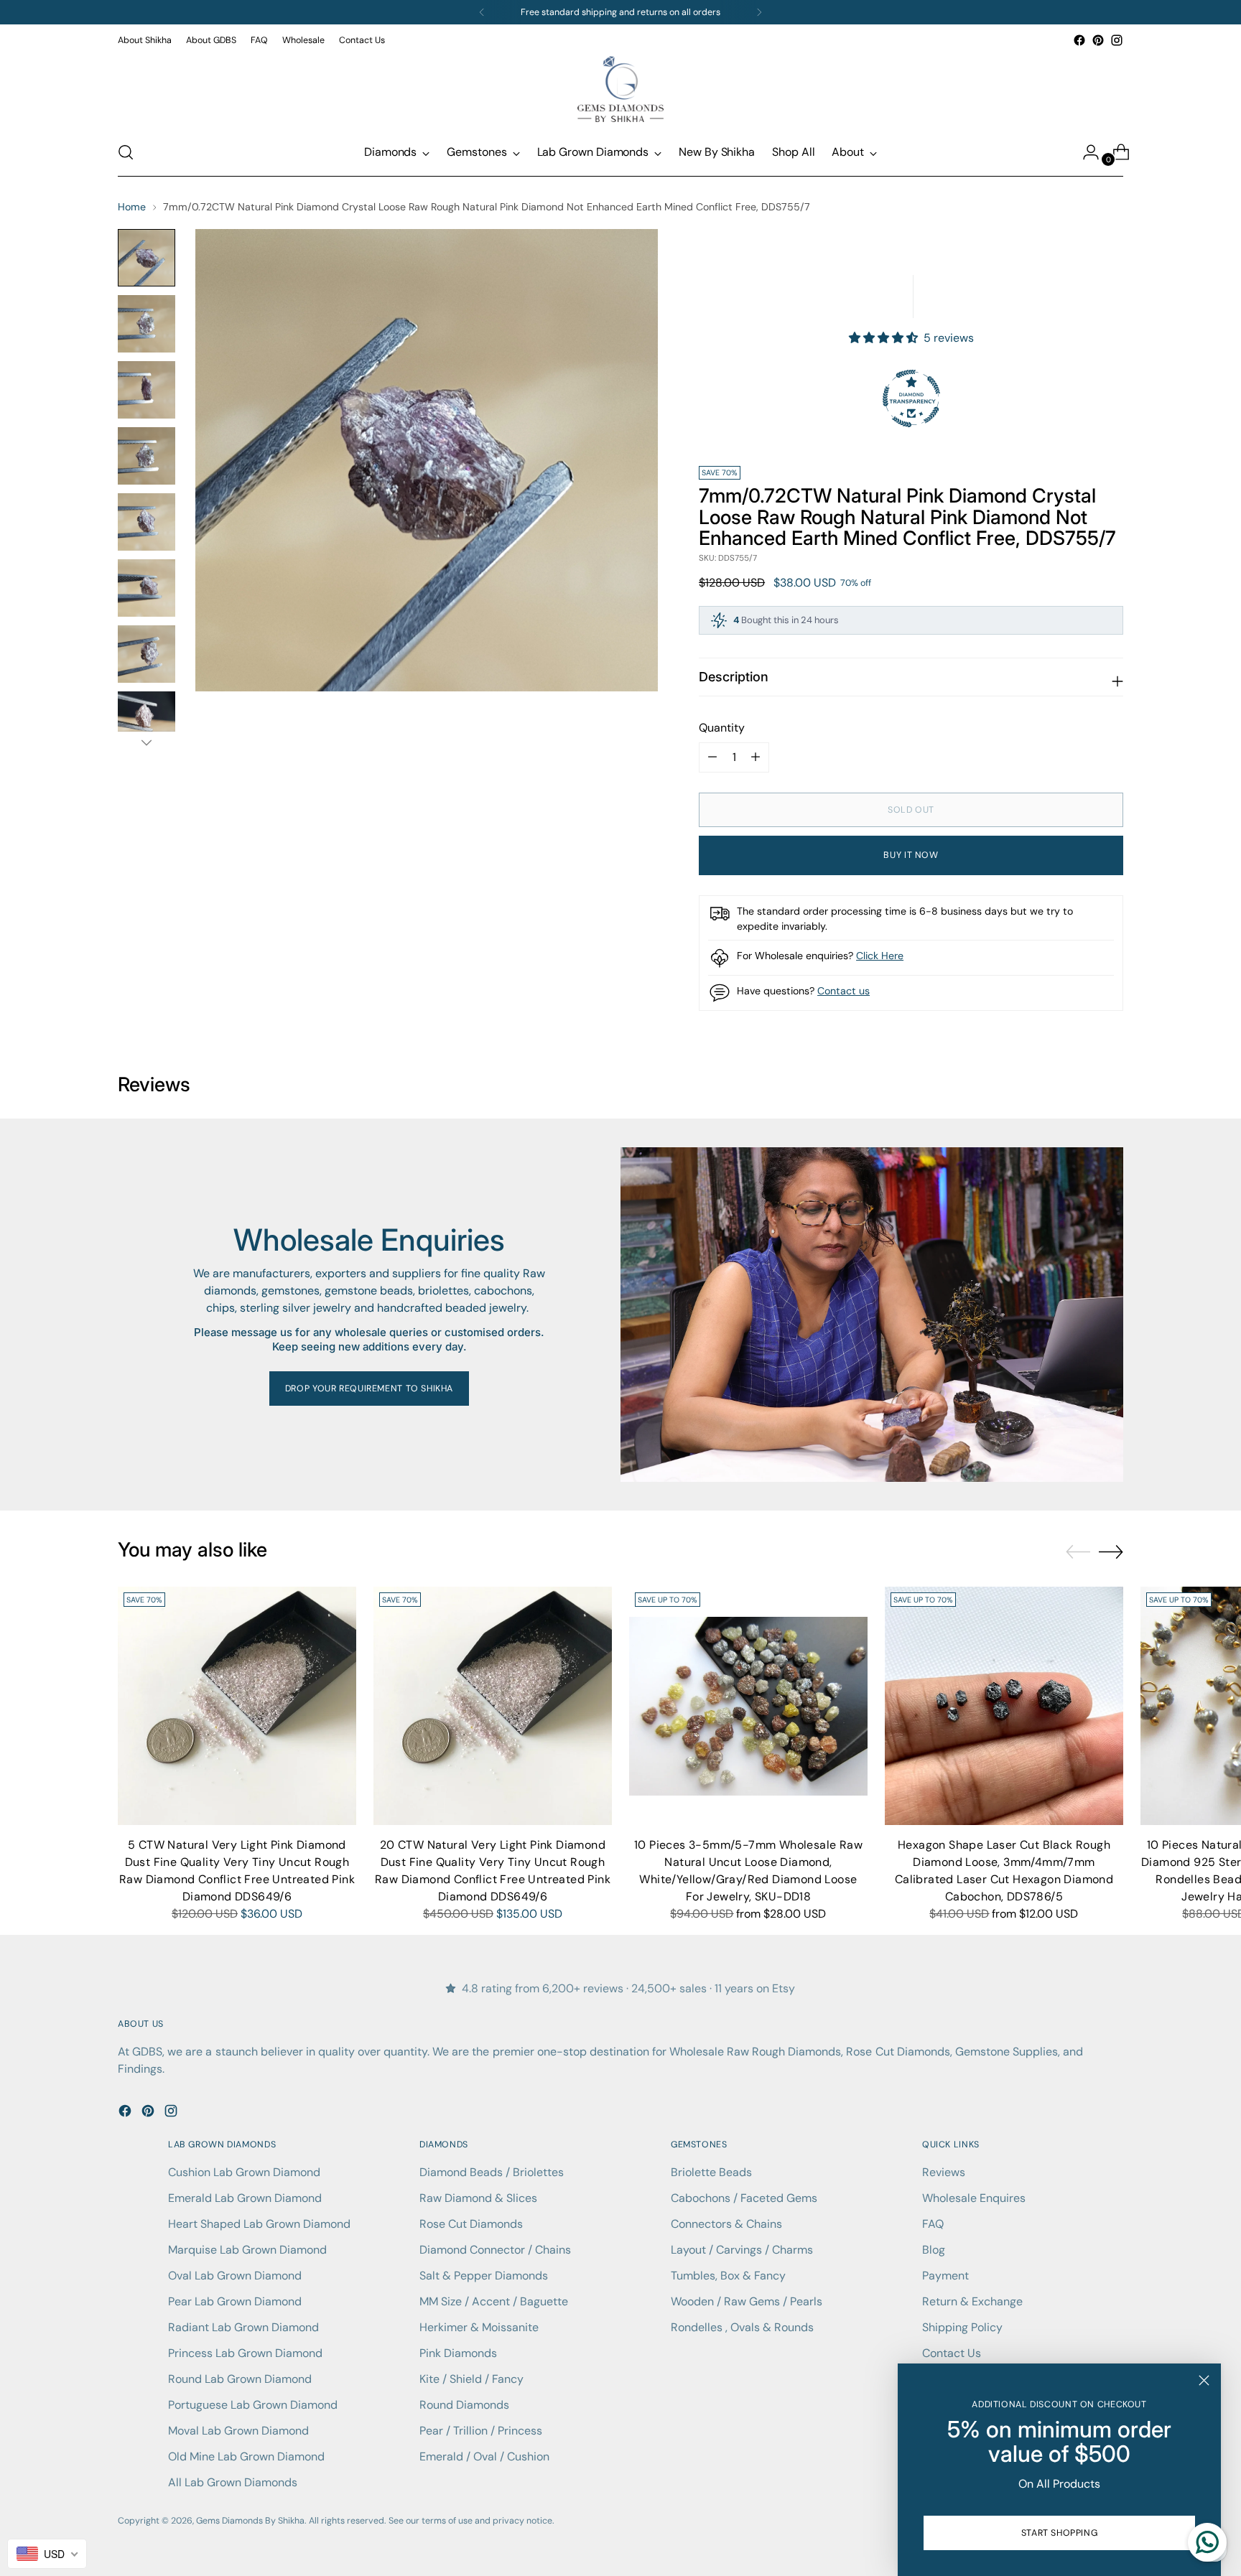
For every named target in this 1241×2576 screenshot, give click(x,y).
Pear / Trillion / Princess (481, 2431)
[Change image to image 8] (147, 720)
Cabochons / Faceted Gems (744, 2198)
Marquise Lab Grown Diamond (247, 2250)
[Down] (147, 742)
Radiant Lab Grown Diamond (243, 2327)
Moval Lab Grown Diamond (238, 2431)
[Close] (1204, 2380)
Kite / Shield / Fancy (471, 2379)
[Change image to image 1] (147, 258)
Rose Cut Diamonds (471, 2224)
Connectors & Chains (726, 2224)
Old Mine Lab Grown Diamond (246, 2456)
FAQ (933, 2224)
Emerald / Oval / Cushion (484, 2456)
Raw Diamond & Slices (478, 2198)
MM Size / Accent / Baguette (494, 2301)
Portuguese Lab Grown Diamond (253, 2405)
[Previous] (482, 12)
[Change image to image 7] (147, 654)
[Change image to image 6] (147, 588)
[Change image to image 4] (147, 456)
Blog (934, 2250)
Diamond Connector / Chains (495, 2250)
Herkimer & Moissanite (479, 2327)
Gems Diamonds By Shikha (250, 2521)
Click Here (880, 956)
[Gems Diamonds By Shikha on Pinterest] (1098, 40)
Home (132, 207)
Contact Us (952, 2353)
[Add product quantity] (712, 757)
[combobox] (47, 2554)
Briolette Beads (711, 2172)
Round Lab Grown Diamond (240, 2379)
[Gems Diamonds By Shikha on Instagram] (1117, 40)
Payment (945, 2276)
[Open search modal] (126, 152)
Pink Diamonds (458, 2353)
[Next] (759, 12)
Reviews (944, 2172)
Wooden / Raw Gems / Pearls (747, 2301)
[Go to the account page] (1085, 152)
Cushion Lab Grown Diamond (244, 2172)
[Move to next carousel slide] (1111, 1551)
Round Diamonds (464, 2405)
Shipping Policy (962, 2327)
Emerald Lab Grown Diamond (245, 2198)
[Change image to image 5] (147, 522)
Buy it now (911, 855)
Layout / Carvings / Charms (742, 2250)
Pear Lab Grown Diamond (235, 2301)
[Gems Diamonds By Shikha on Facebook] (1079, 40)
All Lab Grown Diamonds (233, 2482)
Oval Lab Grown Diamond (235, 2276)
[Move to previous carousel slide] (1078, 1552)
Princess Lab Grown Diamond (245, 2353)
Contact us (843, 991)
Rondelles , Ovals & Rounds (742, 2327)
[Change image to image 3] (147, 390)
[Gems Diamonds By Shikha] (620, 89)
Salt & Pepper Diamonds (484, 2276)
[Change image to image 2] (147, 324)
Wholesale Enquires (974, 2198)
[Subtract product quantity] (756, 757)
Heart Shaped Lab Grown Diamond (259, 2224)
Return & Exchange (972, 2301)
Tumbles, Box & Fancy (728, 2276)
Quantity (722, 728)
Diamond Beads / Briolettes (492, 2172)
